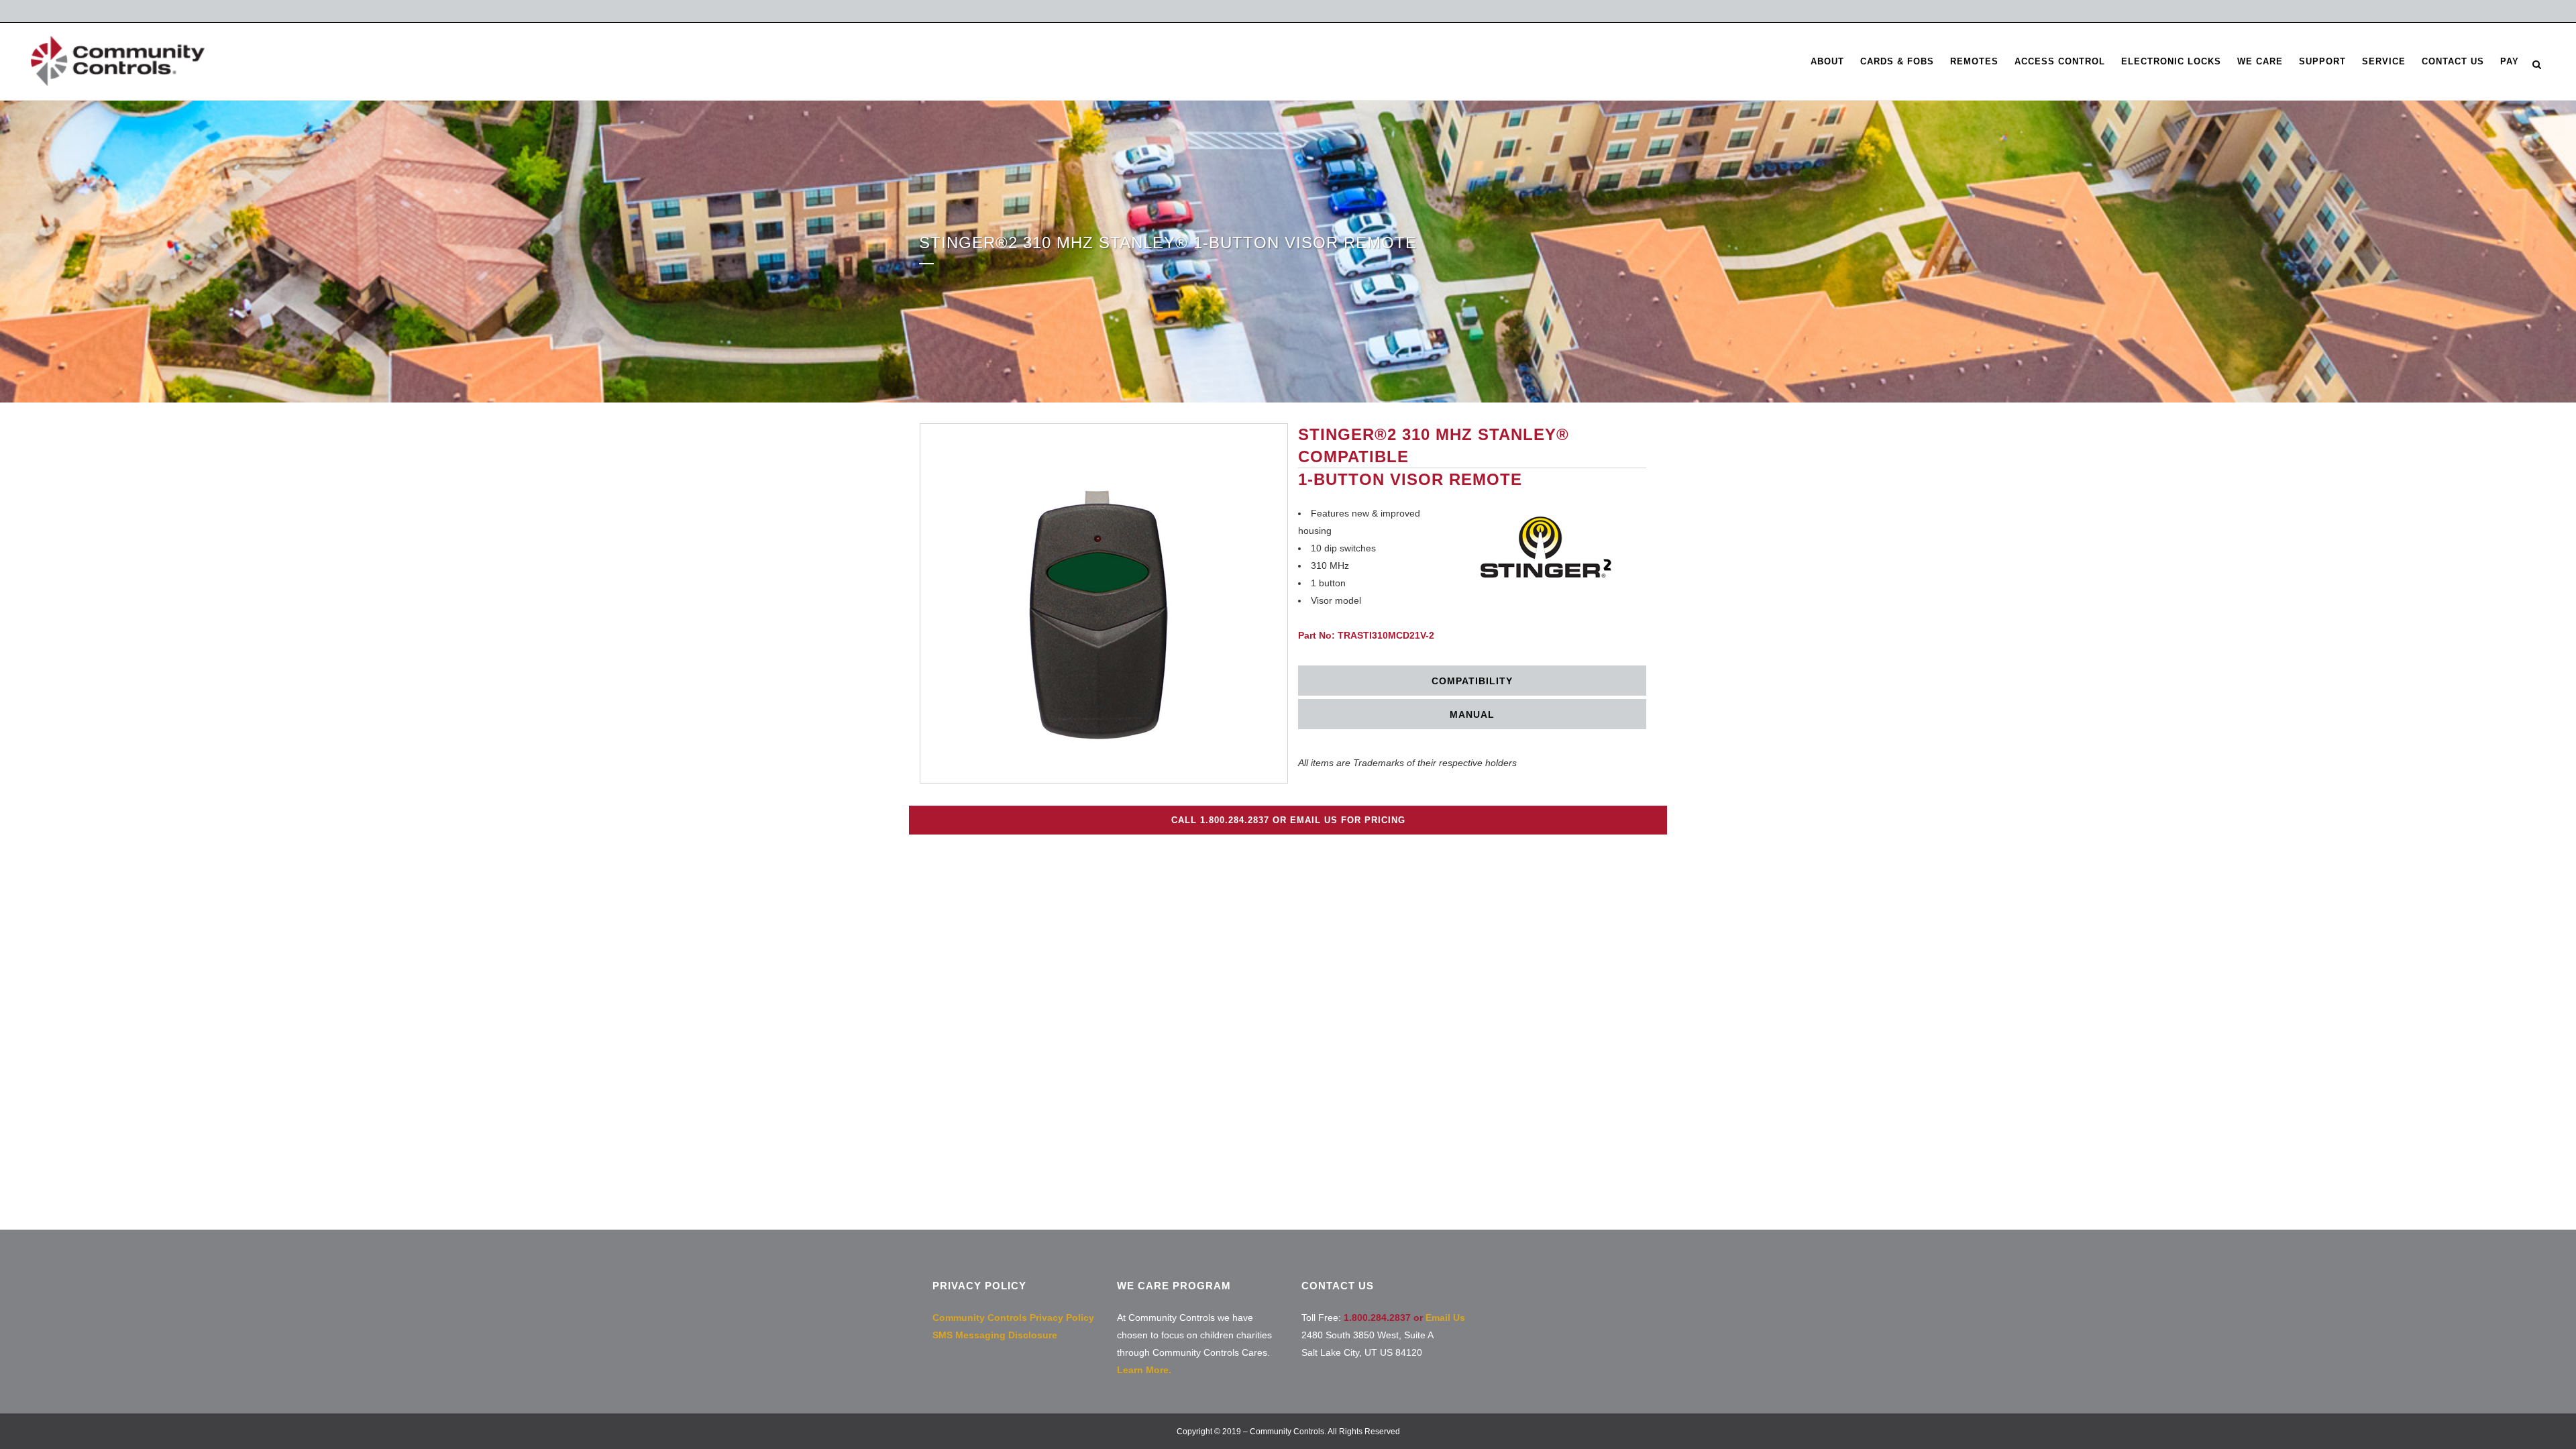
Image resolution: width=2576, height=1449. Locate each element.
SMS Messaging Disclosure (995, 1335)
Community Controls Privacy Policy (1013, 1318)
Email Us (1445, 1318)
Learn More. (1144, 1370)
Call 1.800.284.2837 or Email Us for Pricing (1288, 820)
